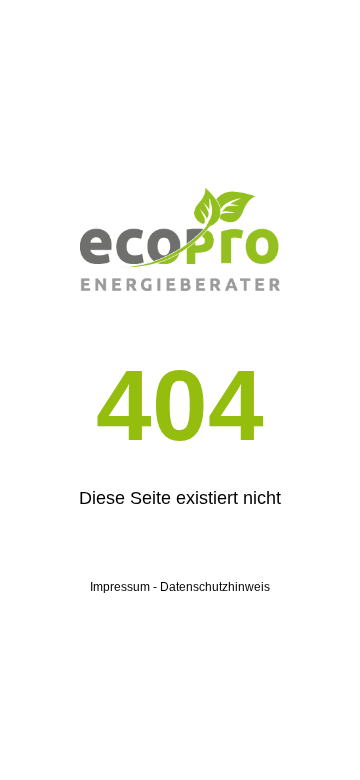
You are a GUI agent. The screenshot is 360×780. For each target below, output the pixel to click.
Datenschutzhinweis (215, 587)
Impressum (120, 587)
